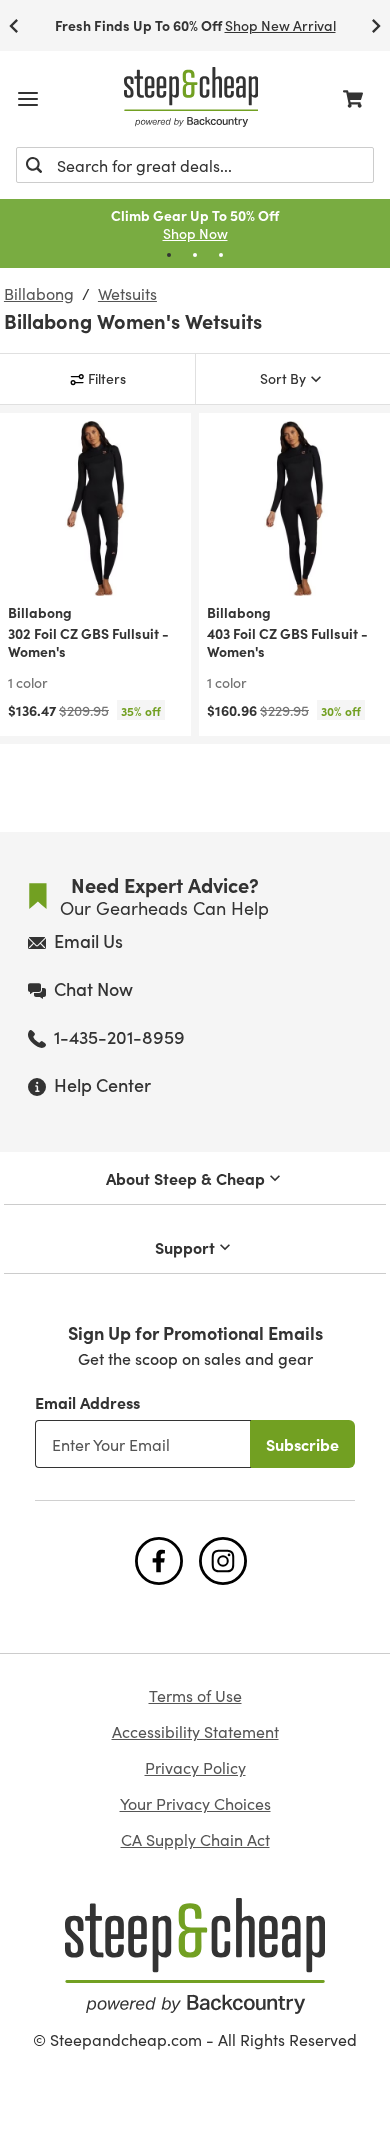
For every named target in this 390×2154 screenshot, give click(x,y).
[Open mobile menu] (28, 99)
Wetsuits (127, 294)
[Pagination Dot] (169, 255)
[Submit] (34, 165)
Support (185, 1247)
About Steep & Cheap (185, 1178)
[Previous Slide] (14, 25)
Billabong (39, 294)
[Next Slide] (376, 25)
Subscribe (302, 1444)
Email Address (87, 1402)
